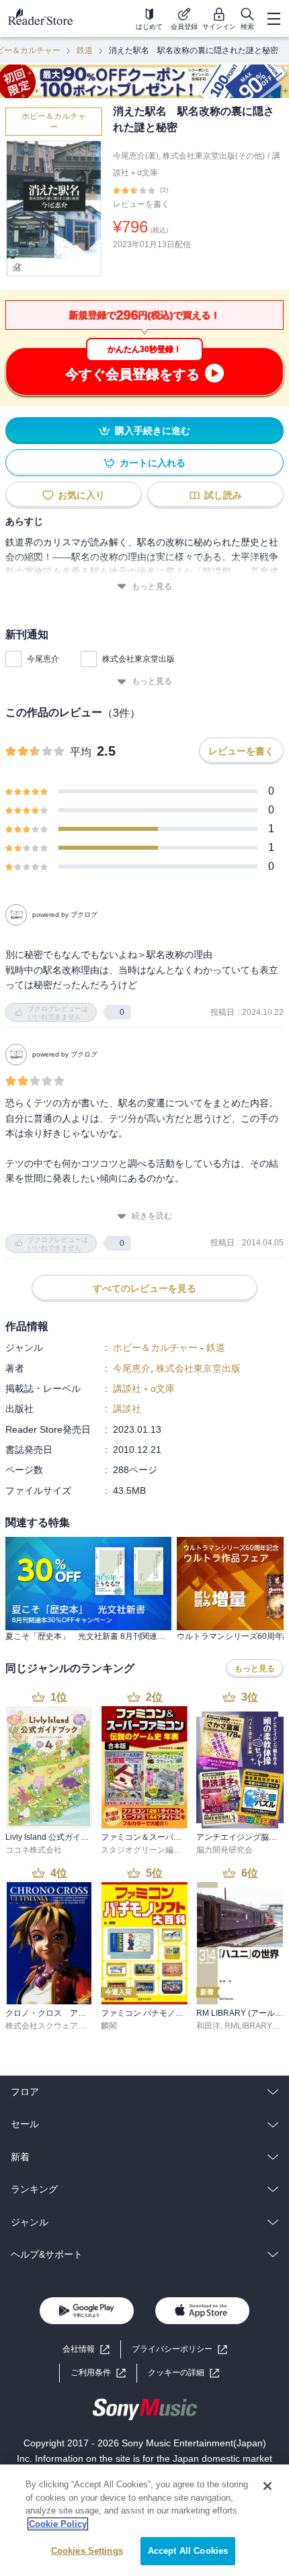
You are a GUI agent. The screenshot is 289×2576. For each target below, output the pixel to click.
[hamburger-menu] (274, 19)
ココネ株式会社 (34, 1850)
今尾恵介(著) (136, 156)
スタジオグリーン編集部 (145, 1850)
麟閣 (109, 2026)
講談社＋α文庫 (144, 1388)
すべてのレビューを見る (144, 1288)
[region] (144, 2520)
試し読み (223, 495)
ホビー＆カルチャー (54, 122)
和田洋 (208, 2026)
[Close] (267, 2486)
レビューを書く (141, 204)
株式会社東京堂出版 (138, 659)
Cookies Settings (87, 2551)
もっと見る (152, 586)
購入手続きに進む (153, 431)
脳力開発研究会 (224, 1850)
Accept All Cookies (188, 2551)
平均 (81, 752)
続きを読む (152, 1216)
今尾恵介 (43, 659)
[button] (183, 2373)
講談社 (127, 1409)
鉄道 (85, 50)
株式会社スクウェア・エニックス (66, 2026)
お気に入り (81, 495)
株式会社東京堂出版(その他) (214, 156)
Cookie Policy (58, 2524)
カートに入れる (153, 463)
